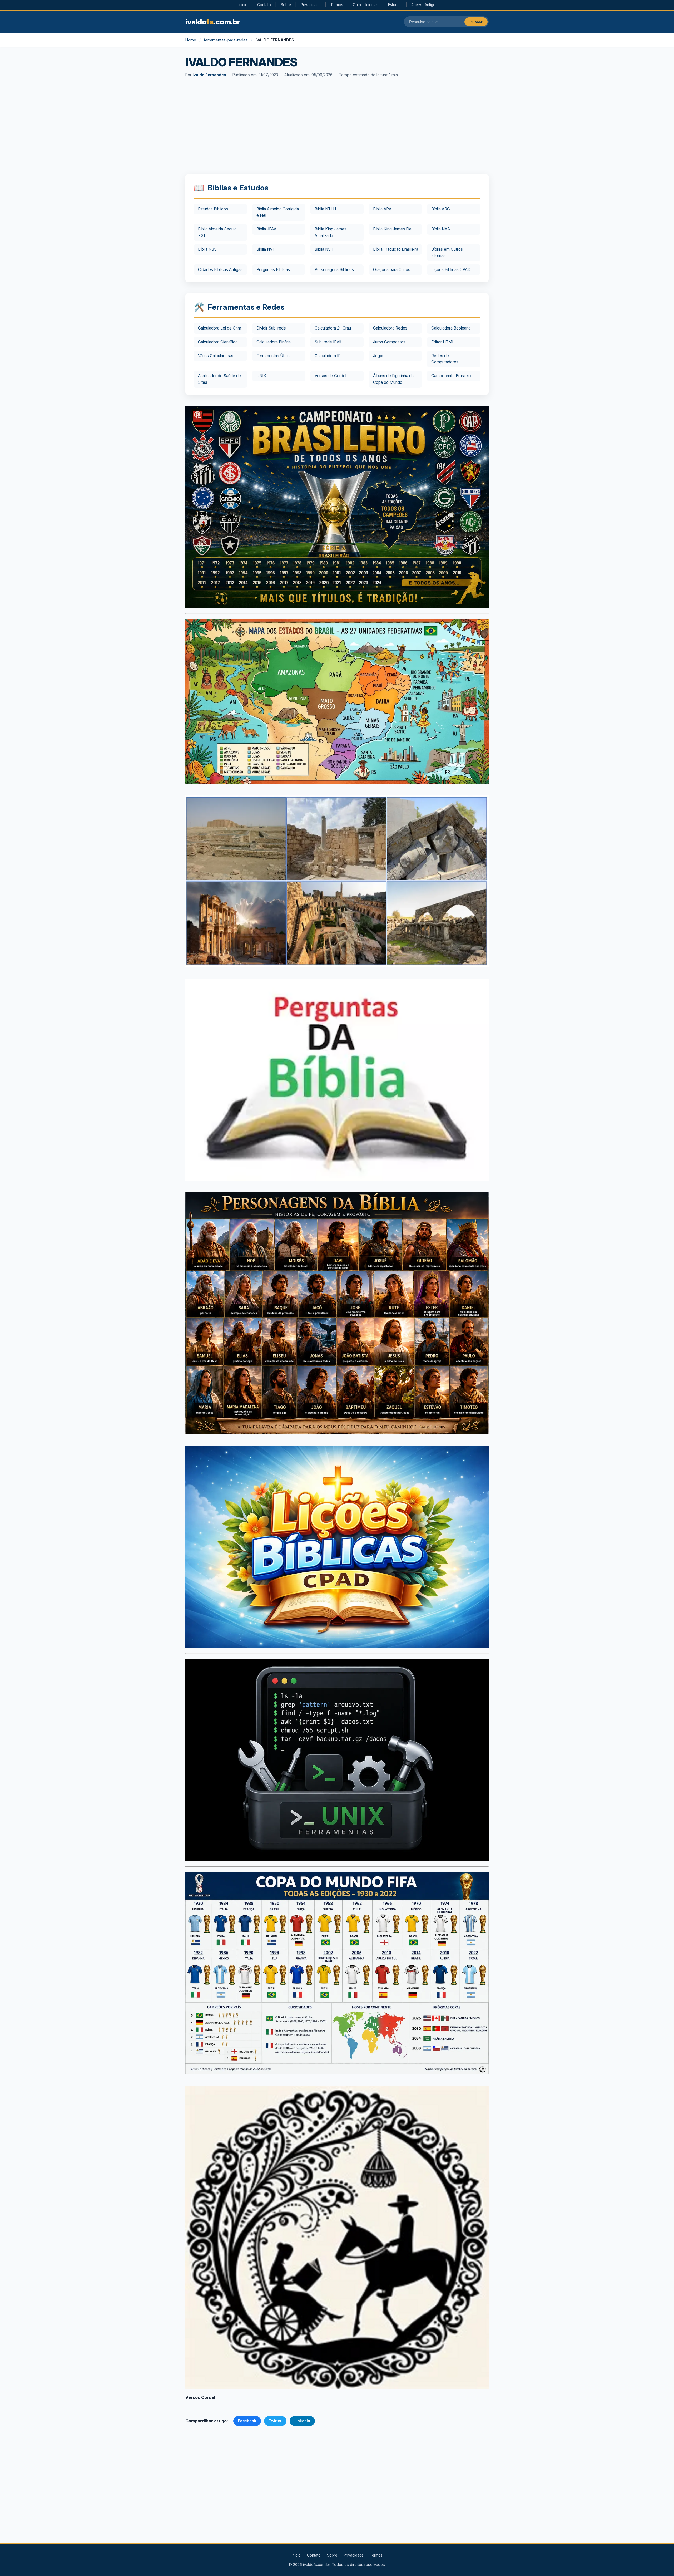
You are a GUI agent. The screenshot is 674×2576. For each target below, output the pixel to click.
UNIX (261, 376)
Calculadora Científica (218, 342)
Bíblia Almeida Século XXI (217, 232)
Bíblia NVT (324, 249)
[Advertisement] (337, 129)
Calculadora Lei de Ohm (220, 328)
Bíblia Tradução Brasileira (396, 249)
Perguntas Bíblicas (273, 270)
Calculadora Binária (274, 342)
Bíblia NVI (265, 249)
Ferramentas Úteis (273, 356)
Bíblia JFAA (266, 229)
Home (191, 40)
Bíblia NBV (207, 249)
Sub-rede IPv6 (328, 342)
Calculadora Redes (390, 328)
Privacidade (311, 5)
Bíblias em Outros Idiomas (447, 252)
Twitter (275, 2421)
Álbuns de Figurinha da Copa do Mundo (393, 379)
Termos (337, 5)
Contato (264, 5)
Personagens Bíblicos (334, 270)
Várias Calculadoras (216, 356)
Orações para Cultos (392, 270)
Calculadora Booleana (451, 328)
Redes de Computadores (445, 359)
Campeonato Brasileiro (452, 376)
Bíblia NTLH (325, 209)
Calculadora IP (328, 356)
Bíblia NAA (441, 229)
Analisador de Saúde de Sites (219, 379)
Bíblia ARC (441, 209)
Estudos (395, 5)
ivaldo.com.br (213, 22)
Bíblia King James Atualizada (331, 232)
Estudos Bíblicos (213, 209)
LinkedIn (302, 2421)
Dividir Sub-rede (271, 328)
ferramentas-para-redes (226, 40)
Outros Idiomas (366, 5)
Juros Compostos (389, 342)
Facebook (247, 2421)
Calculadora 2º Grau (333, 328)
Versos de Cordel (330, 376)
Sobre (286, 5)
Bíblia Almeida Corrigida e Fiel (278, 212)
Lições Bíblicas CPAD (451, 270)
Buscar (476, 22)
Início (243, 5)
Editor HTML (443, 342)
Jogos (379, 356)
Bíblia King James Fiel (393, 229)
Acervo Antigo (423, 5)
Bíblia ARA (382, 209)
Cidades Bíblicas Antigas (220, 270)
